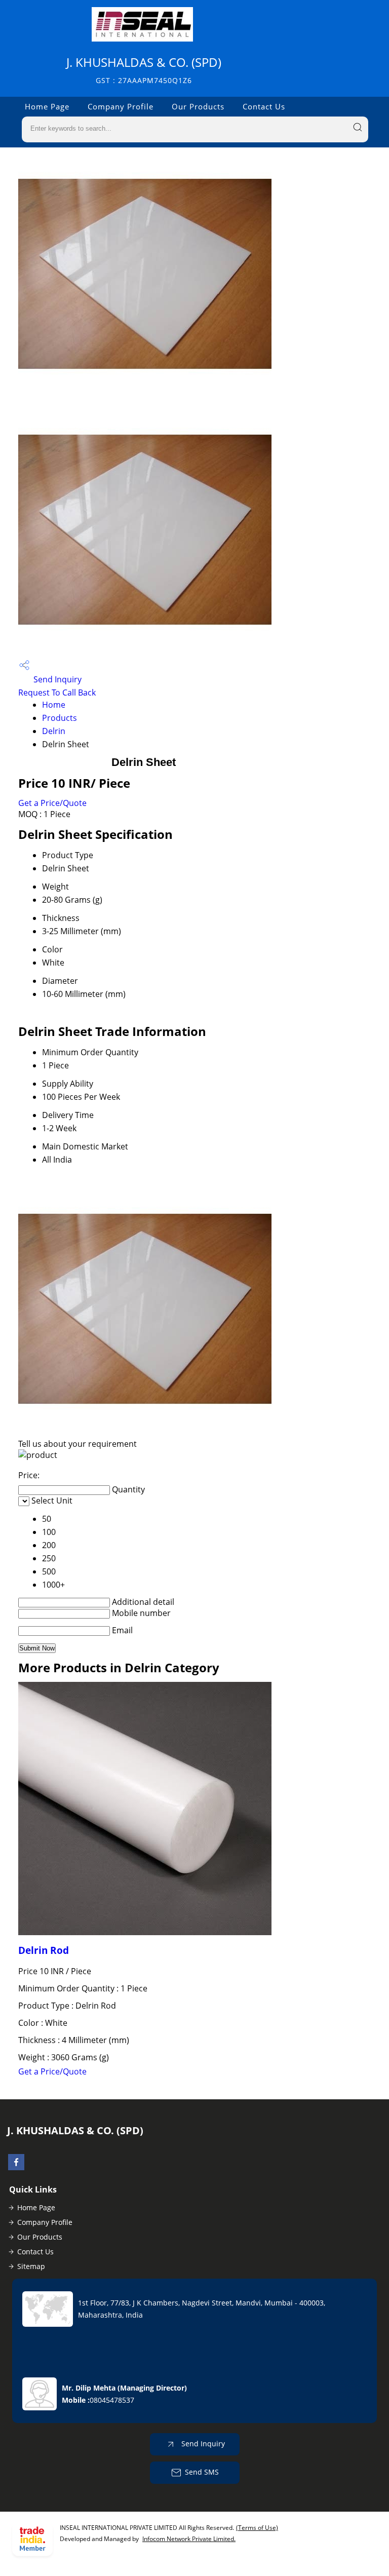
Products (60, 718)
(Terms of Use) (257, 2528)
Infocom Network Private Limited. (189, 2539)
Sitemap (31, 2266)
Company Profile (121, 106)
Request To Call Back (57, 693)
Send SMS (202, 2472)
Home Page (47, 106)
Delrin (54, 731)
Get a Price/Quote (52, 803)
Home (54, 705)
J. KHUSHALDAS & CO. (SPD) (144, 70)
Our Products (198, 106)
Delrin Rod (44, 1950)
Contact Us (264, 106)
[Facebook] (16, 2167)
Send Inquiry (56, 679)
